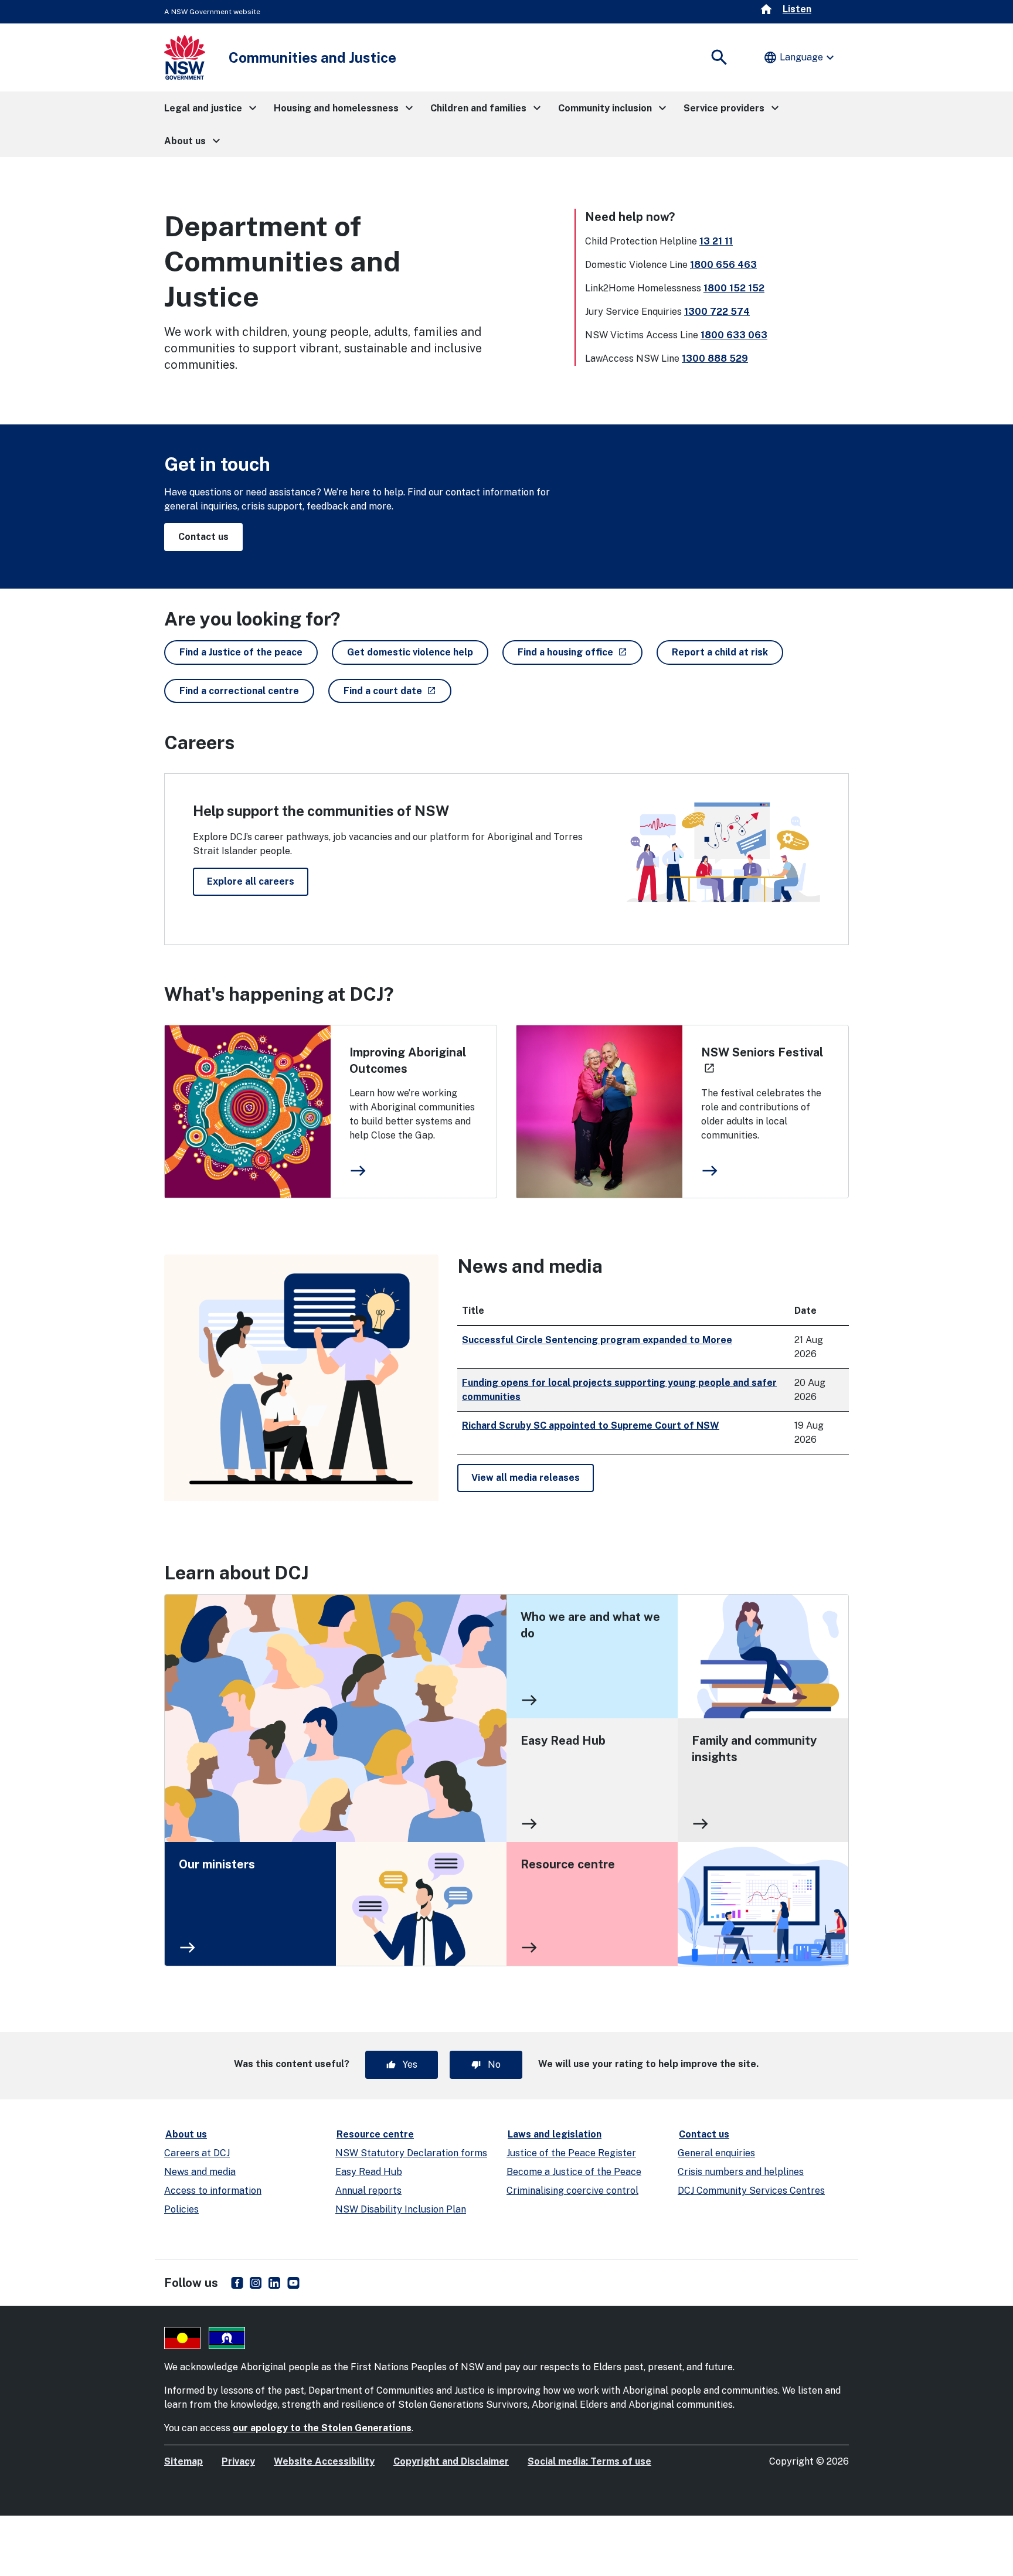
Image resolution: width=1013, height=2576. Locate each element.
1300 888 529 (715, 358)
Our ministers (217, 1864)
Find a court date (397, 691)
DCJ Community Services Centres (751, 2191)
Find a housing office (580, 652)
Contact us (203, 537)
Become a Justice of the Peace (574, 2172)
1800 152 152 (734, 288)
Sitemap (183, 2461)
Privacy (238, 2461)
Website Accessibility (324, 2461)
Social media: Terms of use (589, 2461)
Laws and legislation (555, 2134)
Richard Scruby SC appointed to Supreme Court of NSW (591, 1425)
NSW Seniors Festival (762, 1060)
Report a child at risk (720, 652)
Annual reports (368, 2191)
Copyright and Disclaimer (451, 2461)
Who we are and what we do (590, 1625)
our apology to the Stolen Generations (322, 2428)
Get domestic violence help (410, 652)
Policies (181, 2209)
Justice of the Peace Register (571, 2153)
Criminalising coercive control (572, 2191)
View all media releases (526, 1478)
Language (800, 57)
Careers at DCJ (197, 2153)
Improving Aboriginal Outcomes (408, 1061)
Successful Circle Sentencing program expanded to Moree (597, 1340)
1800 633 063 (734, 335)
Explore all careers (251, 881)
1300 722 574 (717, 312)
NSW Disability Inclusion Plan (401, 2209)
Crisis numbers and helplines (741, 2172)
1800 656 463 (723, 265)
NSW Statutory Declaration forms (411, 2153)
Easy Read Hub (563, 1741)
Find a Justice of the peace (241, 652)
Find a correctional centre (239, 691)
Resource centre (568, 1864)
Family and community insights (754, 1749)
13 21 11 (716, 241)
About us (186, 2134)
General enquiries (716, 2153)
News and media (200, 2172)
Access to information (213, 2191)
